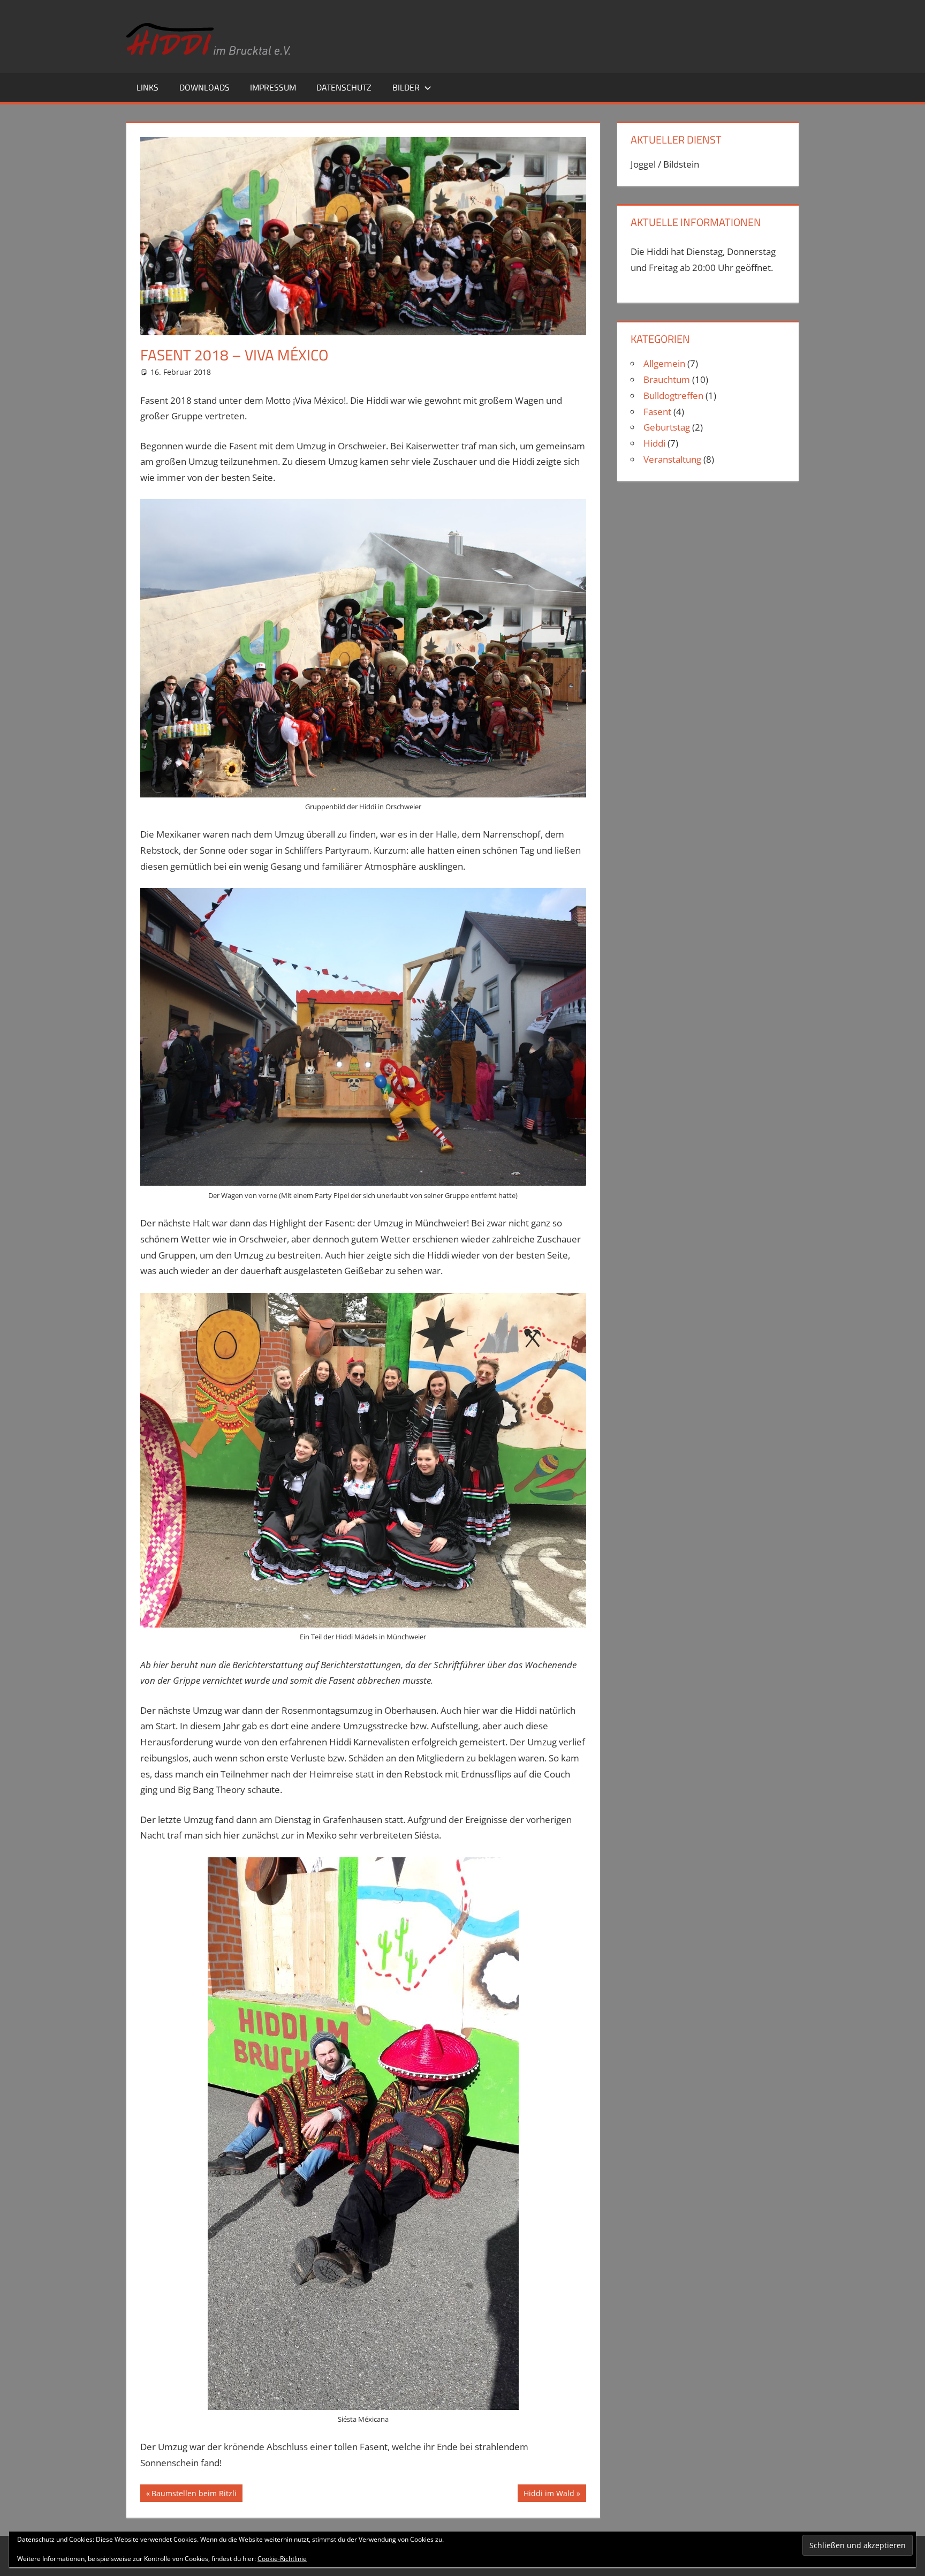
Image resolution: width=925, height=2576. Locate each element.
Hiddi (654, 443)
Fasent (657, 412)
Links (147, 87)
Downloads (204, 87)
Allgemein (664, 363)
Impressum (273, 87)
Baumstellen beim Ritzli (194, 2495)
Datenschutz (344, 87)
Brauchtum (667, 379)
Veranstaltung (672, 459)
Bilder (406, 87)
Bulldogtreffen (673, 396)
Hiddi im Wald (549, 2495)
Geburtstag (667, 427)
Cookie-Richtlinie (282, 2559)
